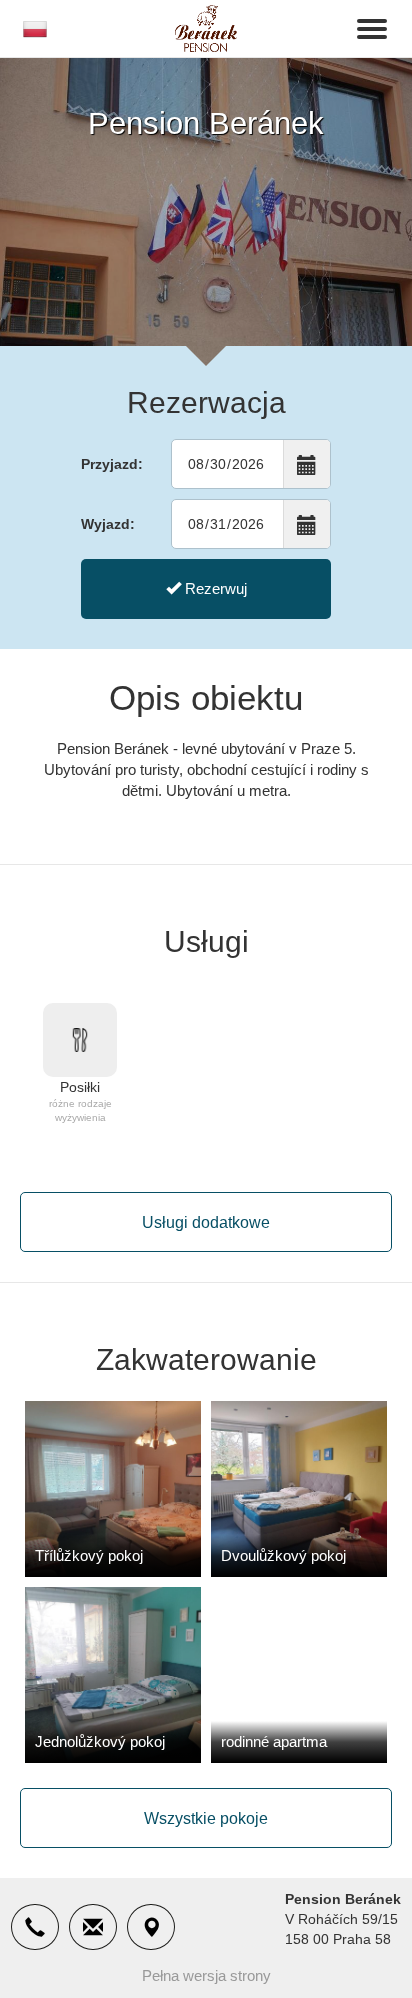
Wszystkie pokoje (206, 1818)
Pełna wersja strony (206, 1975)
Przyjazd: (112, 464)
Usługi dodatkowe (206, 1222)
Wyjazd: (108, 524)
